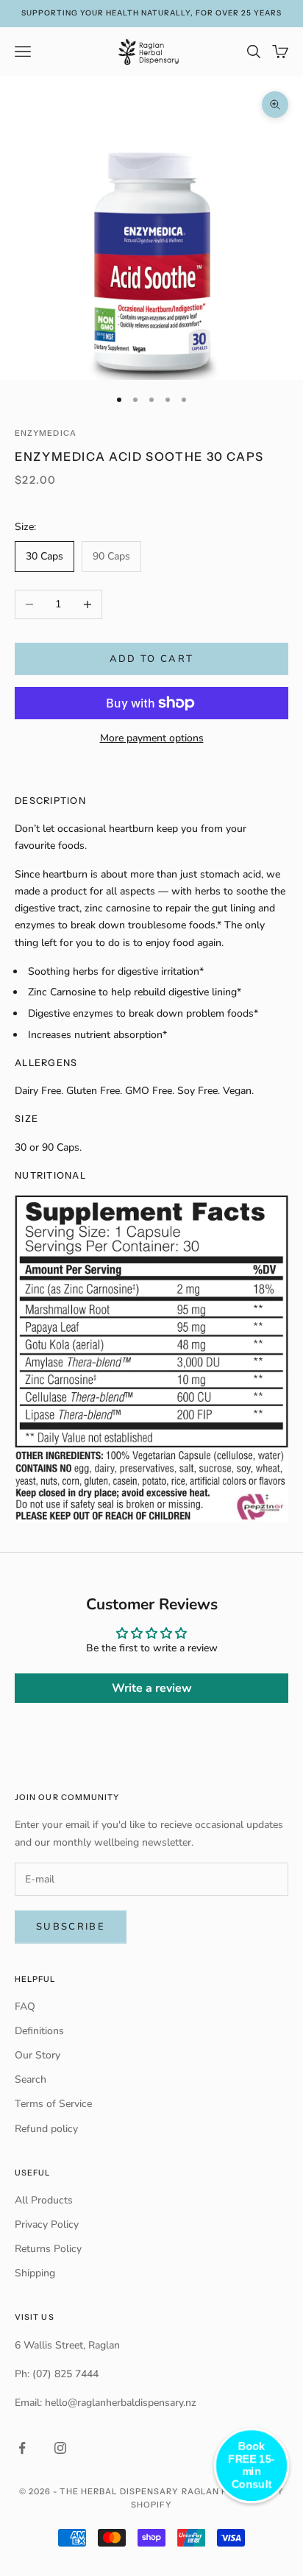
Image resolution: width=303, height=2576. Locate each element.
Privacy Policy (47, 2224)
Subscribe (71, 1927)
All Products (44, 2200)
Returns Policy (48, 2249)
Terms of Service (53, 2104)
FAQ (25, 2007)
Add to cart (152, 659)
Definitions (39, 2031)
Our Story (38, 2055)
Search (31, 2079)
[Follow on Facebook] (22, 2448)
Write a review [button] (152, 1688)
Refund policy (46, 2129)
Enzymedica (46, 433)
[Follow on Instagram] (60, 2448)
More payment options (152, 738)
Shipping (35, 2273)
